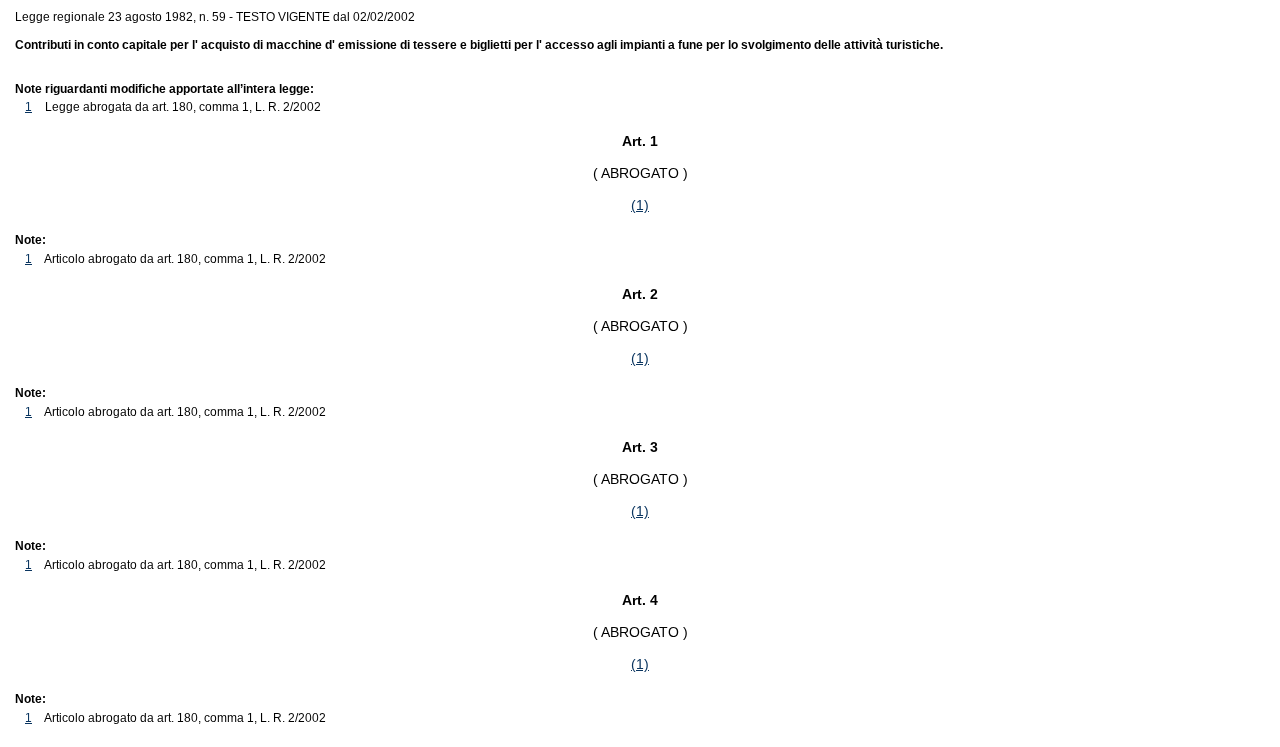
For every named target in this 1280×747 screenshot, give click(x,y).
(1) (640, 205)
